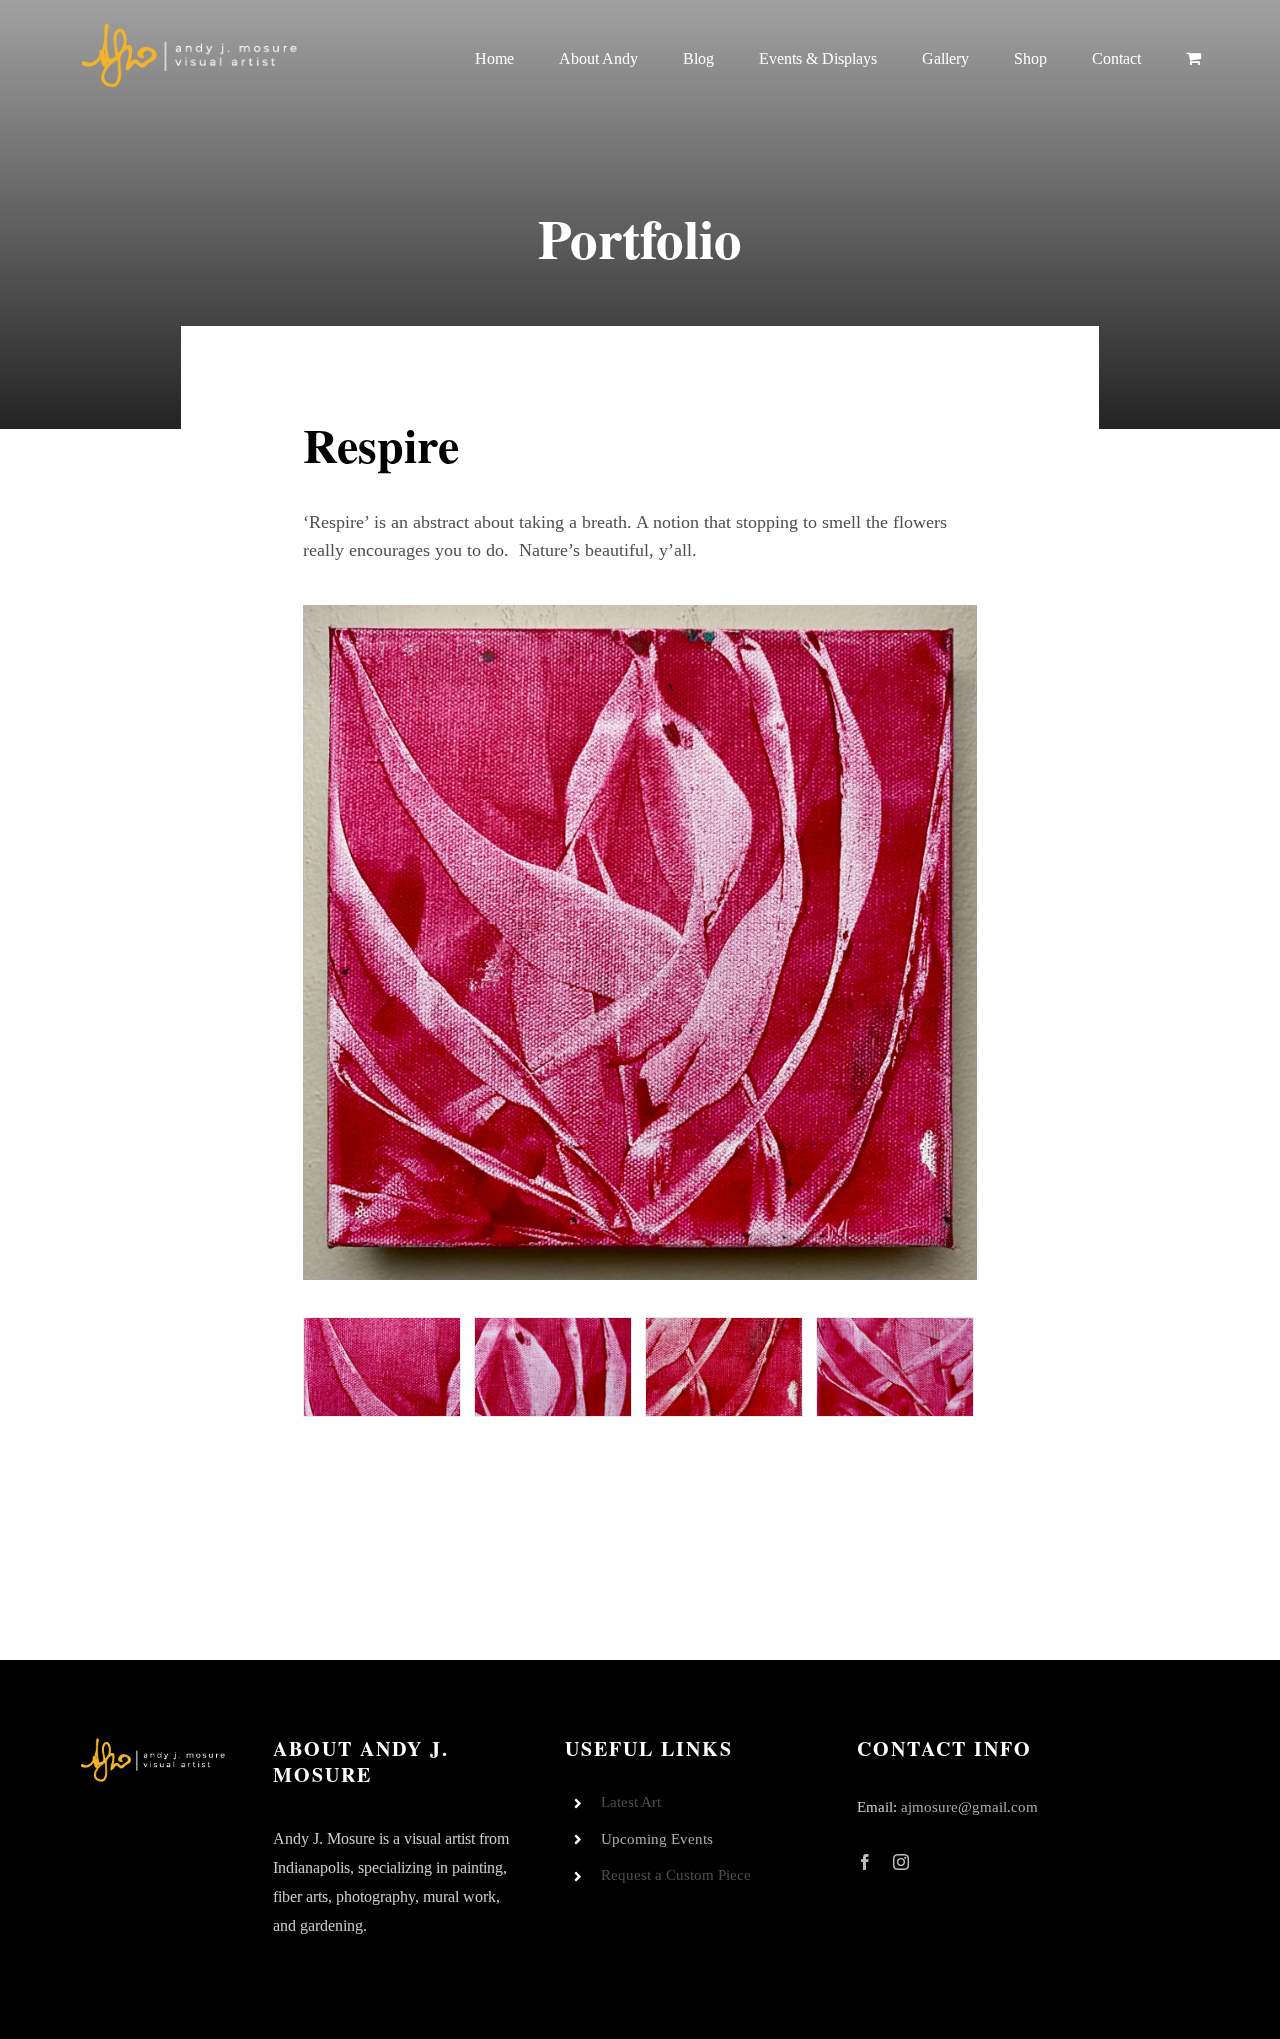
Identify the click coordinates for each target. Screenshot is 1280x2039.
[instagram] (901, 1862)
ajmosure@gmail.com (969, 1807)
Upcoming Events (657, 1839)
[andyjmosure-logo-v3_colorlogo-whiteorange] (191, 29)
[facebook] (865, 1862)
